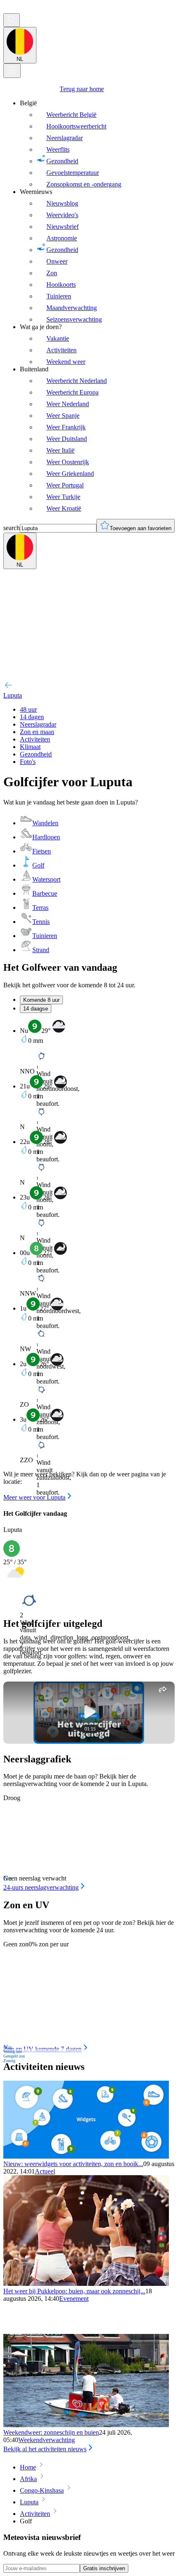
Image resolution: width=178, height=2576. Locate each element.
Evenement (74, 2299)
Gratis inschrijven (104, 2568)
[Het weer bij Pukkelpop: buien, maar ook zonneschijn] (86, 2284)
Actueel (45, 2171)
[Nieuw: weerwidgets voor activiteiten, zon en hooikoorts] (86, 2156)
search (12, 528)
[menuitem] (97, 144)
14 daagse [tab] (36, 1009)
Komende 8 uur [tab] (41, 1000)
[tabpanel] (89, 1260)
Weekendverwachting (47, 2440)
